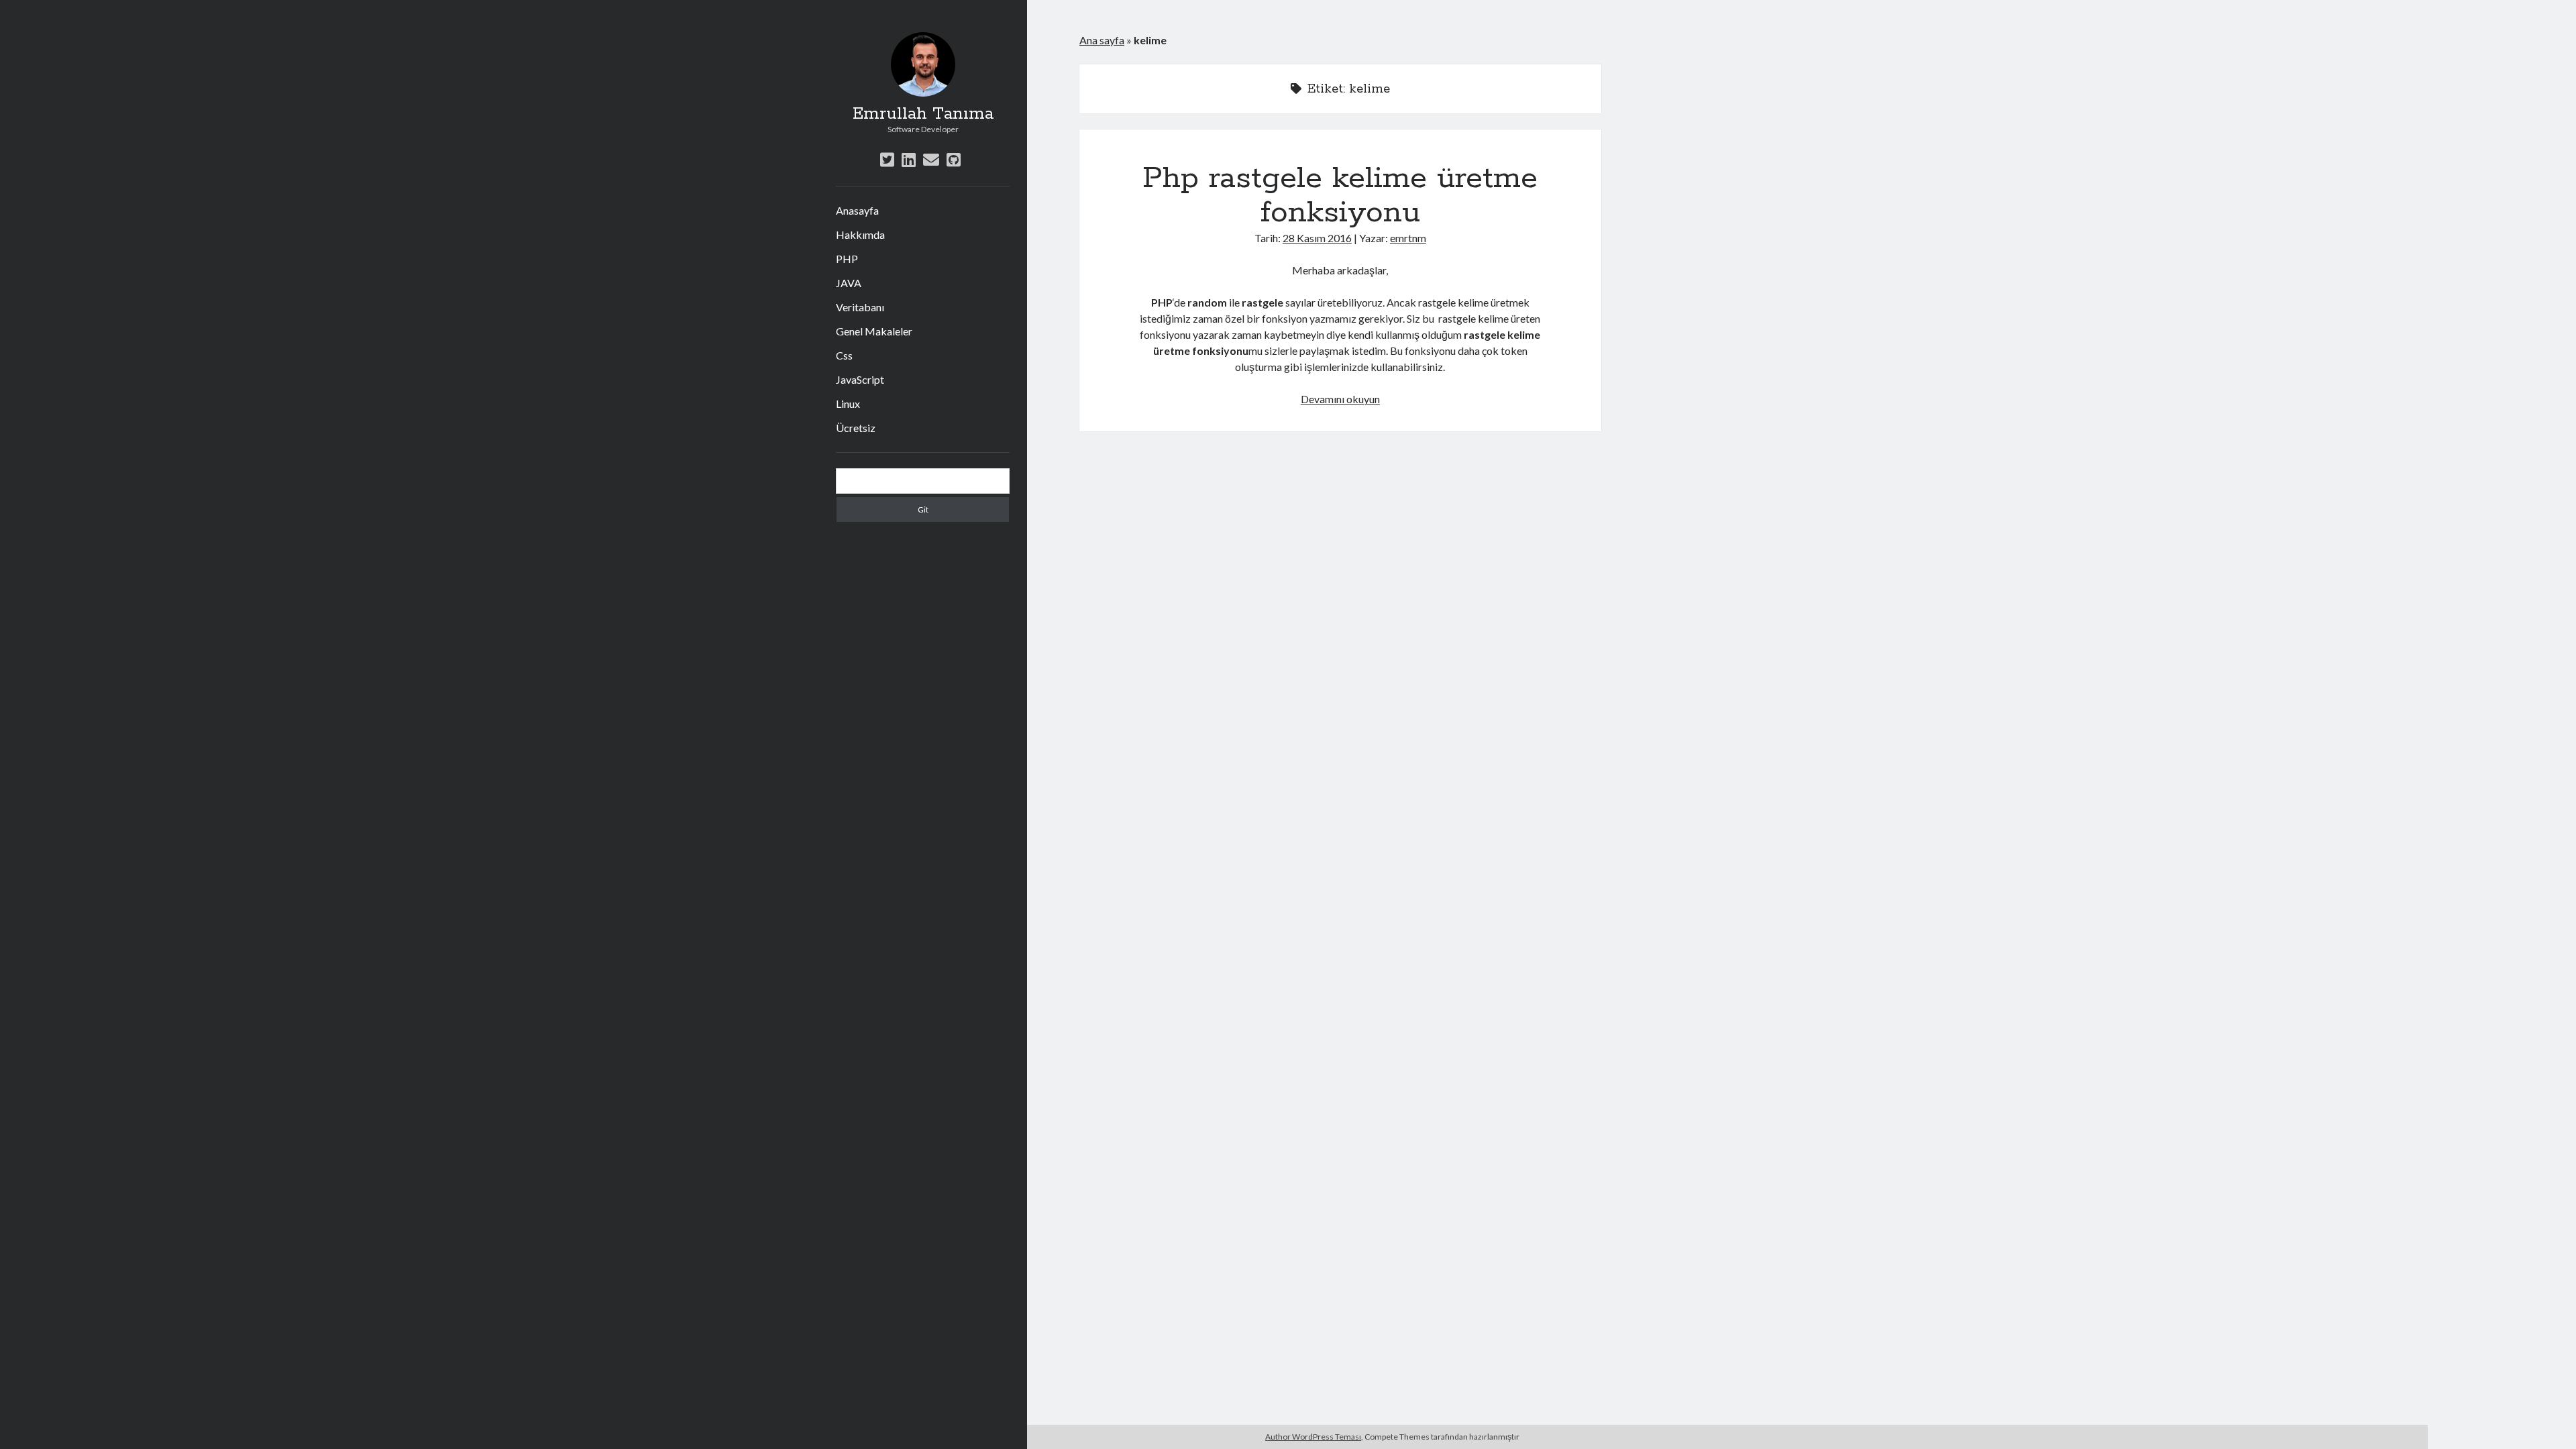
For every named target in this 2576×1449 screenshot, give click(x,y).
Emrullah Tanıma (923, 114)
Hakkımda (860, 234)
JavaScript (860, 379)
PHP (847, 259)
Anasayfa (857, 210)
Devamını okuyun (1340, 399)
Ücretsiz (856, 428)
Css (844, 355)
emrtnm (1408, 238)
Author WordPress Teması (1313, 1437)
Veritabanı (860, 307)
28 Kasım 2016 (1317, 238)
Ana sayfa (1102, 40)
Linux (848, 404)
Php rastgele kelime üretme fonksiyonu (1340, 196)
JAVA (849, 283)
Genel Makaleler (874, 331)
